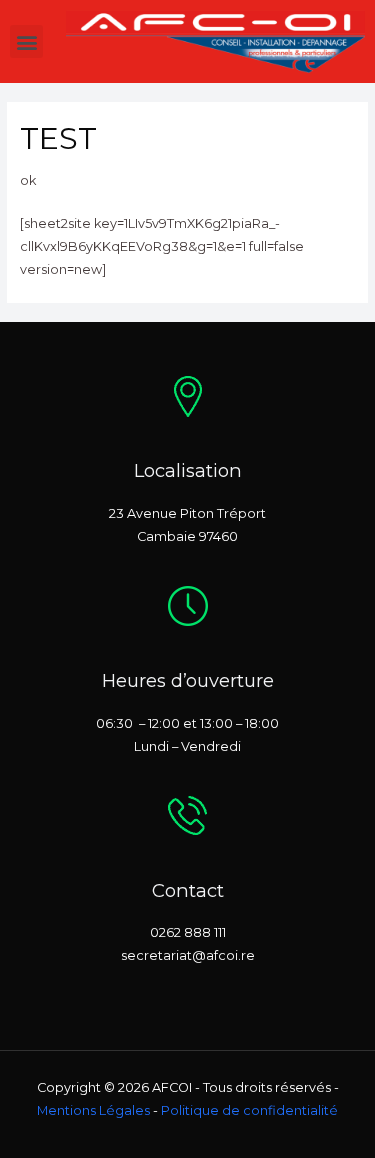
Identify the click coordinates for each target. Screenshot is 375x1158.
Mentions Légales (93, 1110)
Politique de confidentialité (249, 1110)
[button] (26, 41)
